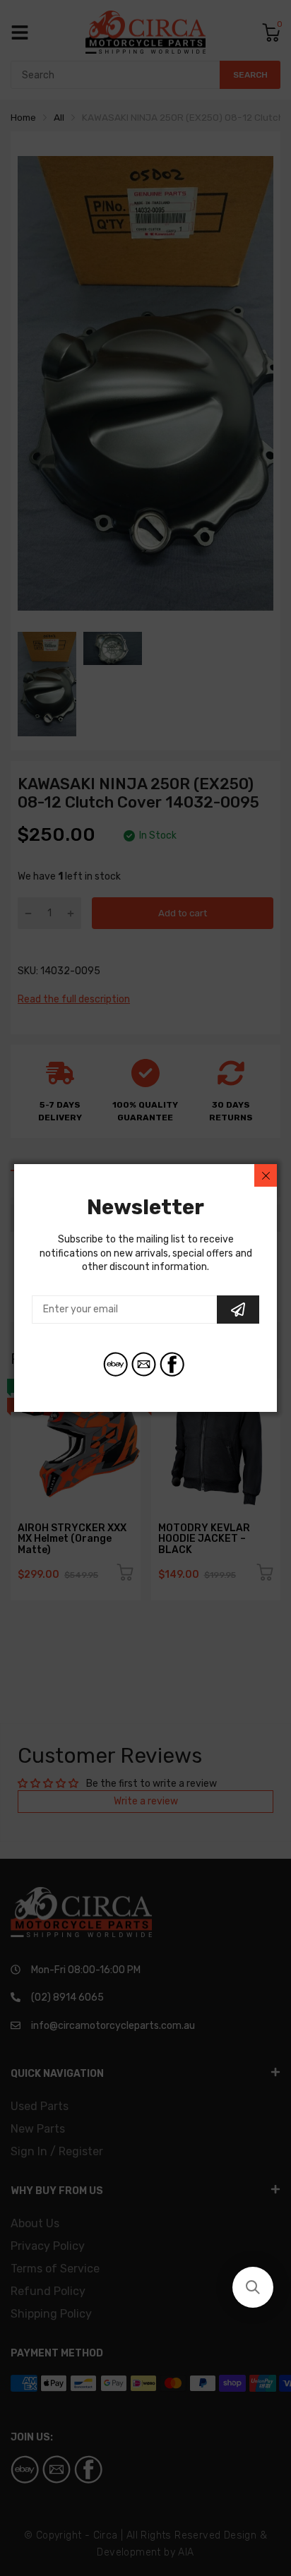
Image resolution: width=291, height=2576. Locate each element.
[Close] (266, 1175)
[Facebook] (172, 1364)
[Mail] (144, 1364)
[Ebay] (115, 1364)
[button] (253, 2287)
